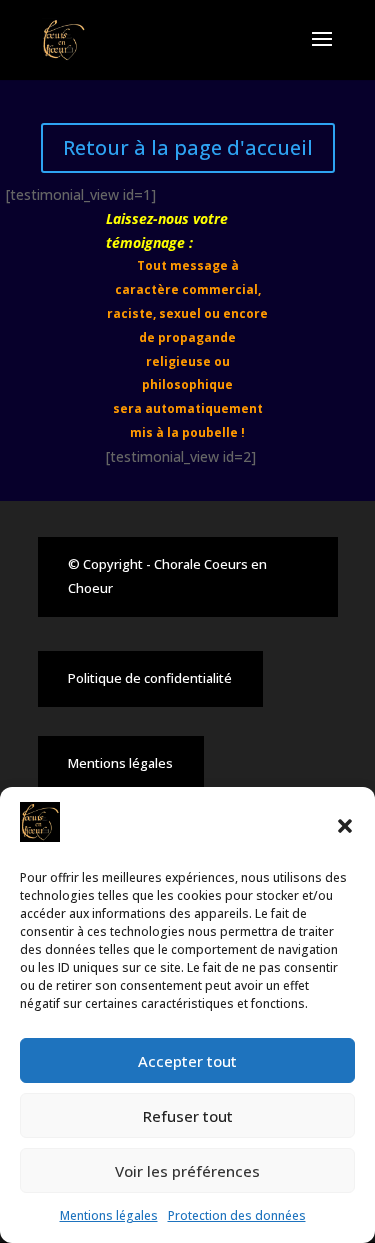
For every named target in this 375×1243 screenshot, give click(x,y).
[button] (345, 826)
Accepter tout (187, 1061)
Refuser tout (188, 1116)
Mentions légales (109, 1215)
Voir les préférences (187, 1171)
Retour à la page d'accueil (188, 147)
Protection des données (237, 1215)
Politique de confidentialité (150, 678)
